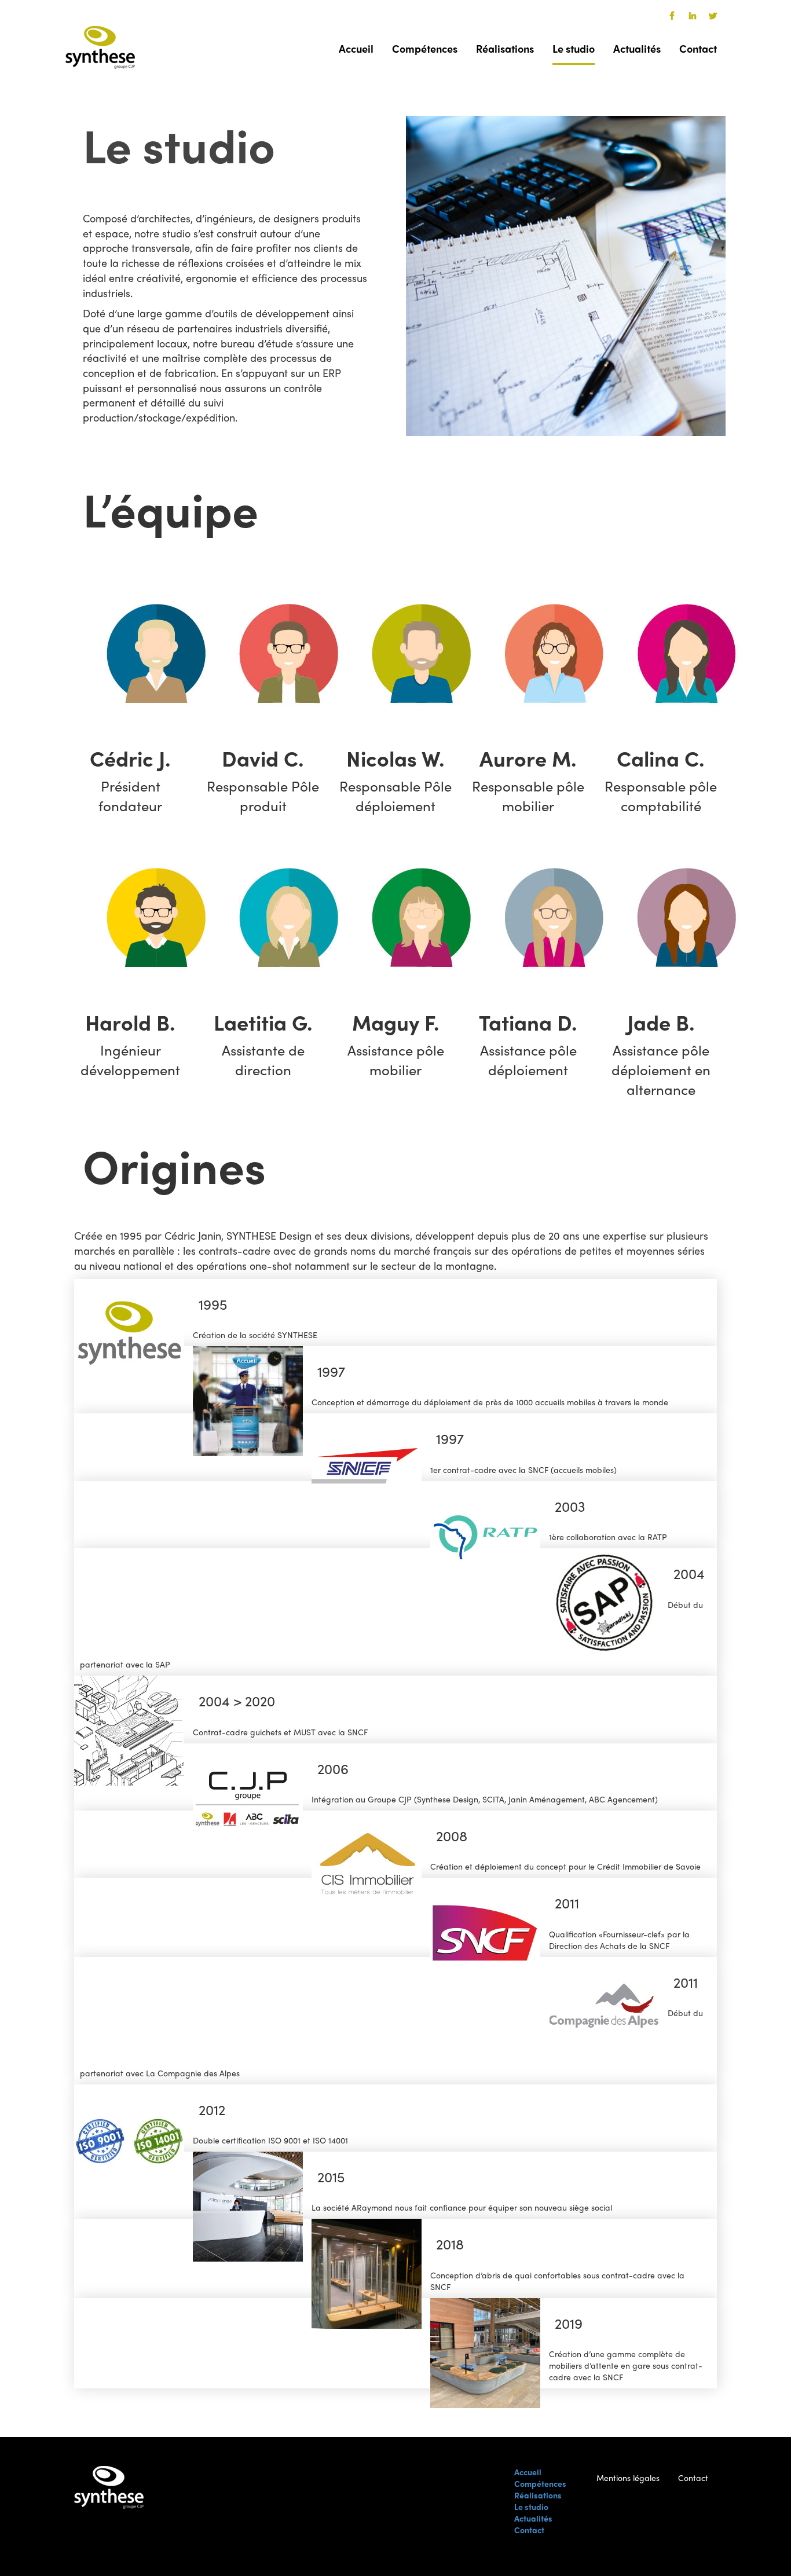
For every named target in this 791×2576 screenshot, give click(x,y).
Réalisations (505, 48)
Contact (698, 48)
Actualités (637, 48)
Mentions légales (628, 2478)
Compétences (425, 48)
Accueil (356, 48)
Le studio (574, 48)
